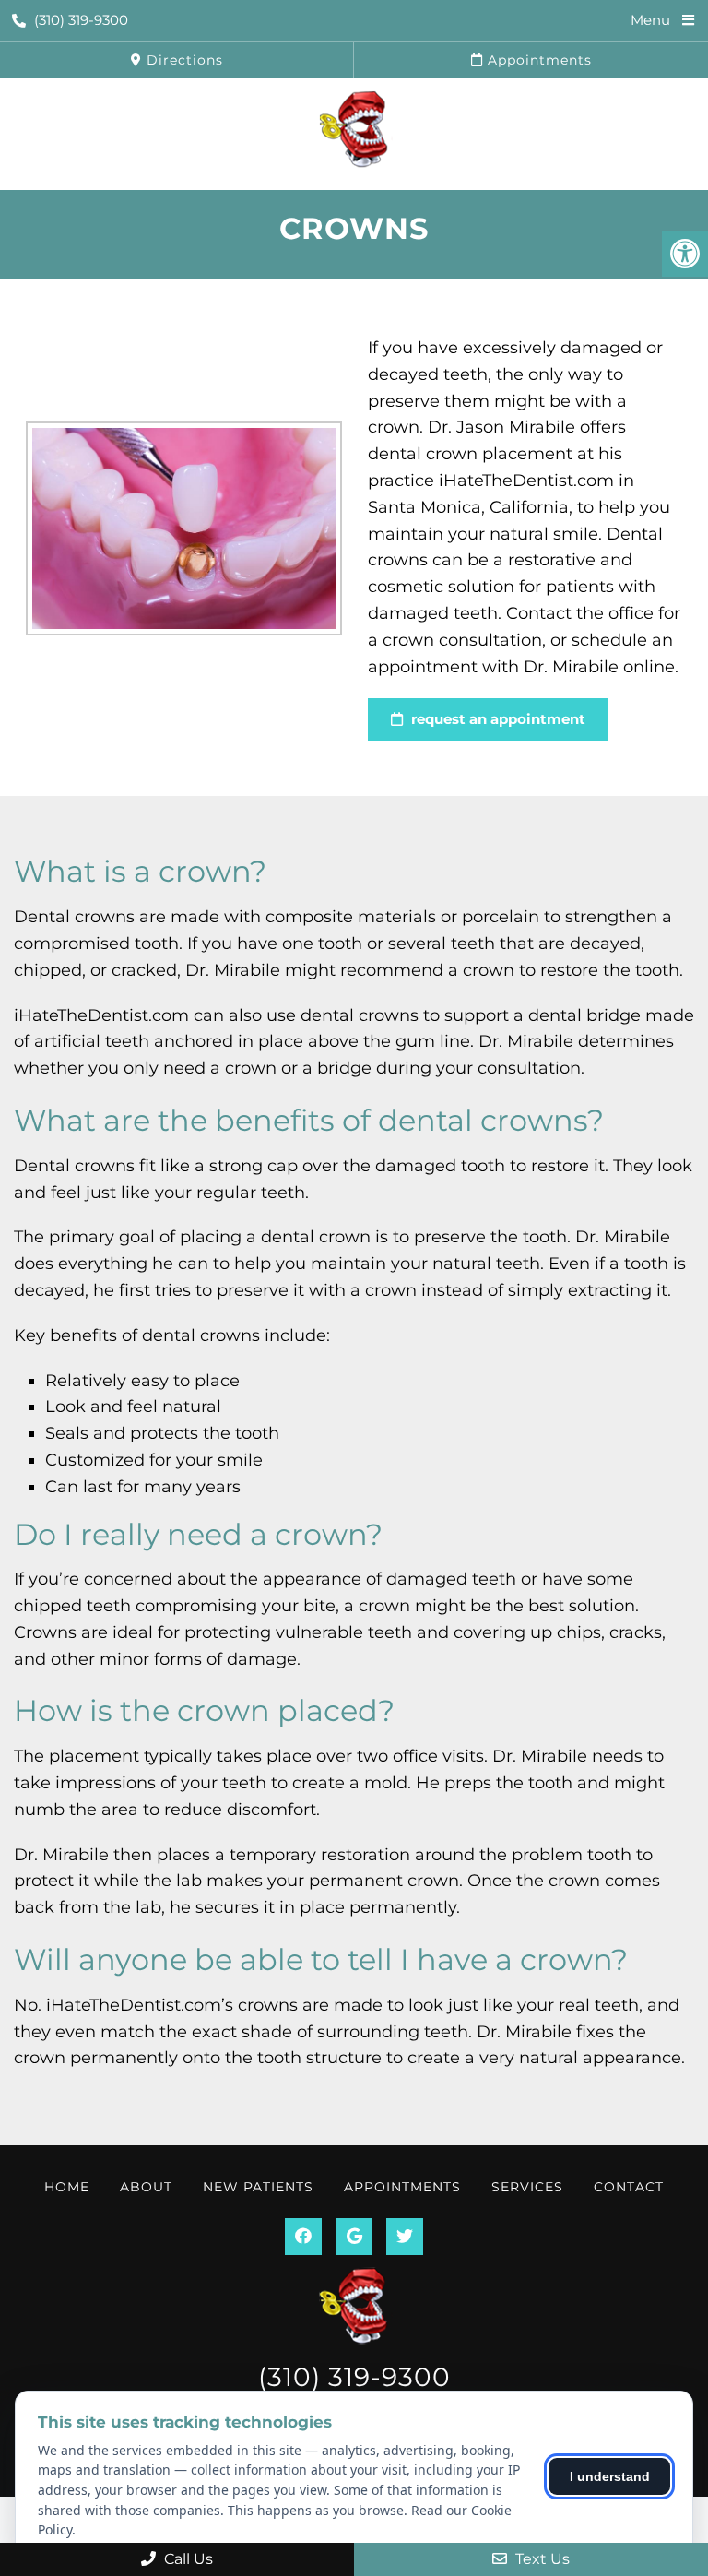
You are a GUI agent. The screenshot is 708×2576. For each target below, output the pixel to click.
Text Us (541, 2559)
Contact (629, 2187)
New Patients (258, 2187)
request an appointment (496, 719)
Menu (650, 20)
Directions (183, 60)
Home (67, 2187)
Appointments (537, 60)
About (146, 2187)
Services (527, 2187)
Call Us (187, 2559)
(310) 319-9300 (81, 20)
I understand (610, 2476)
